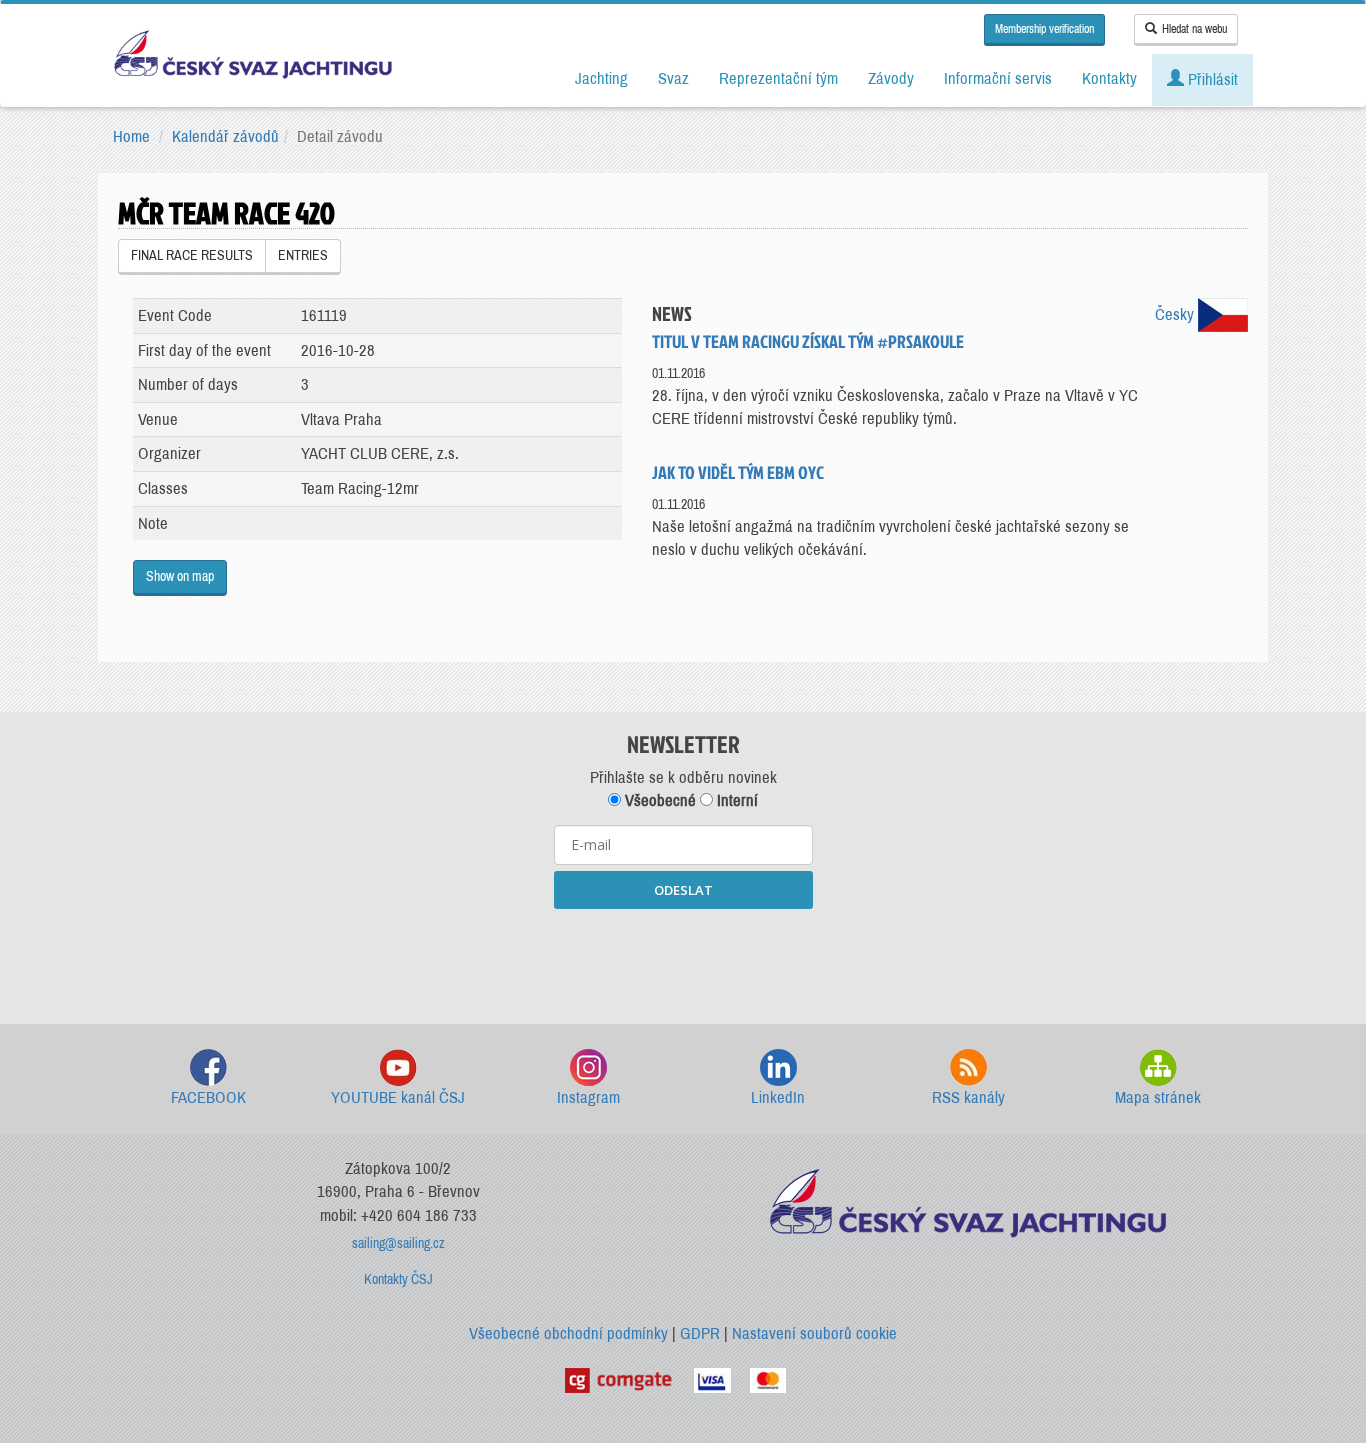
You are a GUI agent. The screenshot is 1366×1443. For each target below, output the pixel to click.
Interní (735, 800)
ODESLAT (683, 890)
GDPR (700, 1333)
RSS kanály (968, 1097)
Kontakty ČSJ (398, 1279)
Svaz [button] (673, 78)
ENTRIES (303, 255)
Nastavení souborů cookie (814, 1333)
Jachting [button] (601, 78)
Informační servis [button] (998, 78)
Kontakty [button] (1109, 78)
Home (131, 136)
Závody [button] (891, 78)
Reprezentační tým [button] (778, 78)
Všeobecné (658, 800)
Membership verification (1044, 29)
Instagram (588, 1097)
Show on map (180, 576)
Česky (1176, 314)
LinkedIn (778, 1097)
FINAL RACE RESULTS (192, 255)
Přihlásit (1211, 79)
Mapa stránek (1158, 1097)
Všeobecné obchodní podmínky (568, 1333)
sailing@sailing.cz (398, 1243)
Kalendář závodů (225, 136)
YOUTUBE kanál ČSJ (398, 1097)
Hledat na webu (1194, 29)
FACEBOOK (208, 1097)
